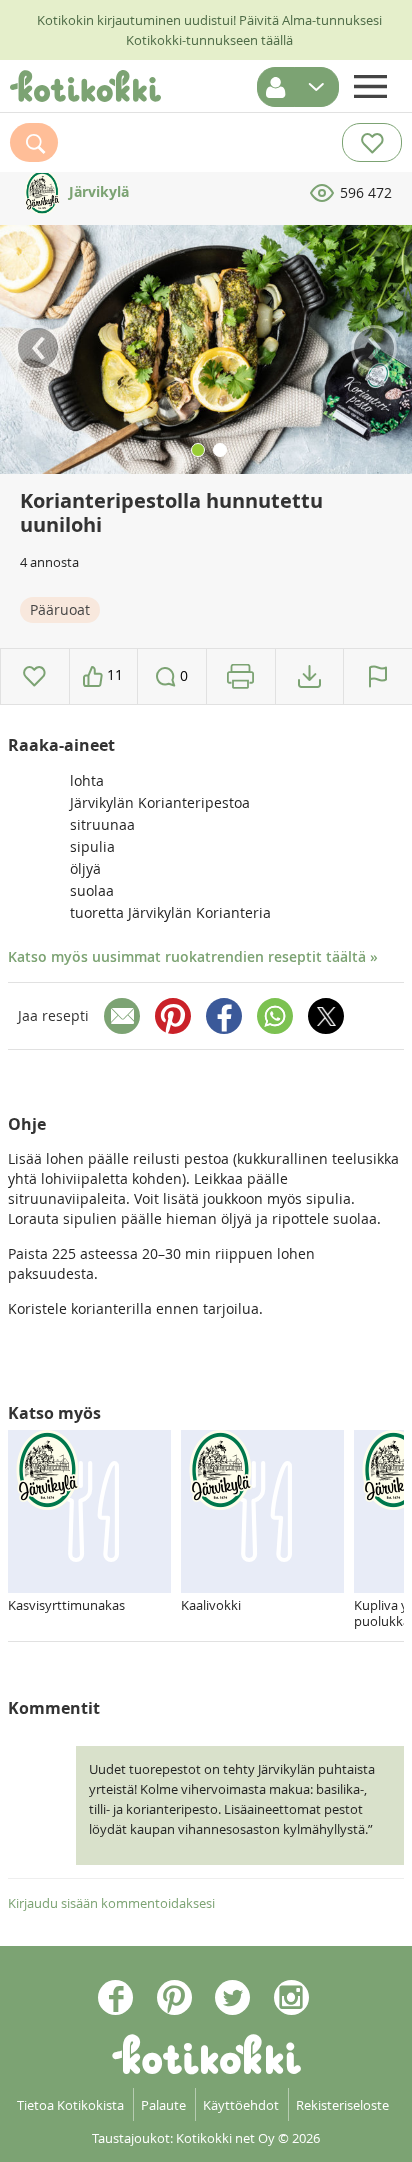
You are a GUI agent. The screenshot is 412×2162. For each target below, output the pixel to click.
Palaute (163, 2105)
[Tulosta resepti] (240, 676)
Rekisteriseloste (342, 2105)
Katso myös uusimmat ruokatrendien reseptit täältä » (193, 956)
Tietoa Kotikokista (70, 2105)
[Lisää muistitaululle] (34, 676)
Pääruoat (60, 609)
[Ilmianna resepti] (378, 676)
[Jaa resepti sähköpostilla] (122, 1016)
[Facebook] (224, 1016)
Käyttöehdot (241, 2105)
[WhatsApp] (275, 1016)
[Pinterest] (173, 1016)
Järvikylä (97, 191)
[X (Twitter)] (326, 1016)
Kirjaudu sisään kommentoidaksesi (111, 1903)
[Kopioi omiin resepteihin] (309, 676)
